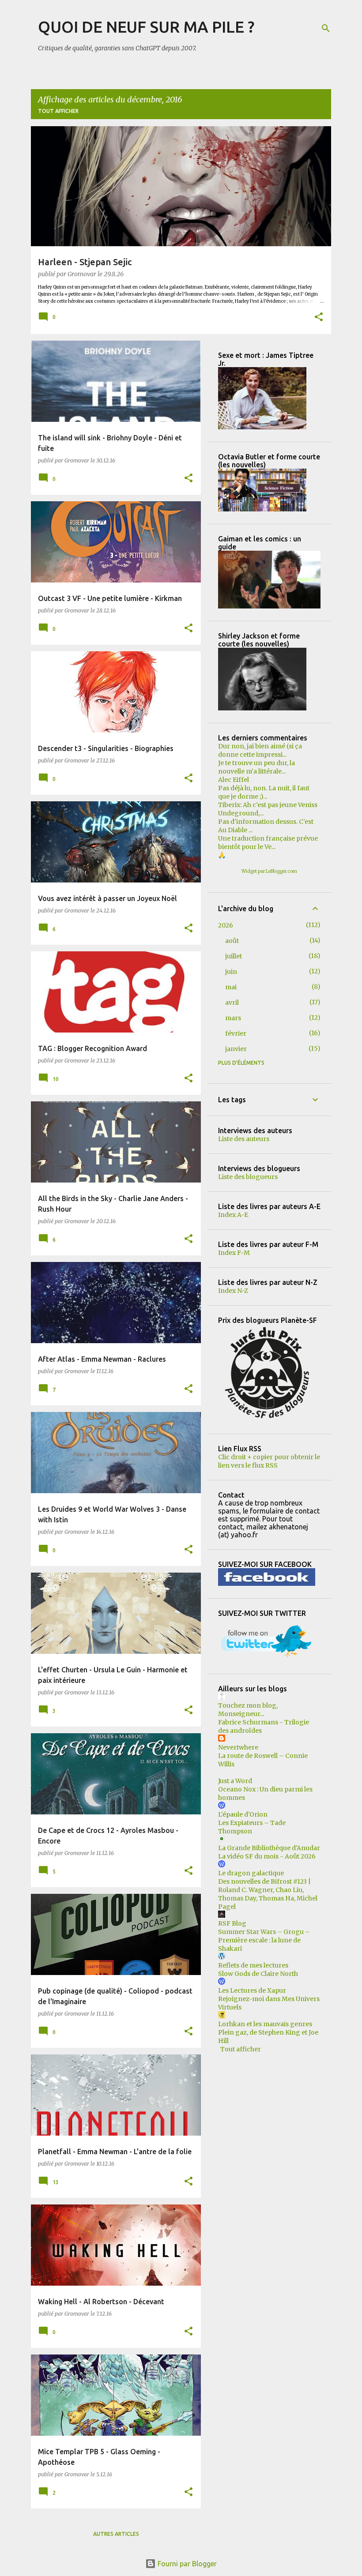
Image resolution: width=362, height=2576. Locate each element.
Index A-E (233, 1215)
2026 (226, 925)
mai (231, 987)
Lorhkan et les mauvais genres (265, 2024)
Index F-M (234, 1253)
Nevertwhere (238, 1747)
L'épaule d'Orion (243, 1814)
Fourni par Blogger (186, 2564)
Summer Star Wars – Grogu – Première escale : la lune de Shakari (264, 1940)
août (232, 941)
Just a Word (235, 1781)
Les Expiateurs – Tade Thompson (252, 1827)
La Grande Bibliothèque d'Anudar (269, 1848)
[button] (319, 318)
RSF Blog (232, 1923)
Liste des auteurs (244, 1139)
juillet (234, 956)
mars (233, 1018)
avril (232, 1003)
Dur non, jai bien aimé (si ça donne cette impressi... (260, 750)
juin (231, 972)
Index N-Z (233, 1291)
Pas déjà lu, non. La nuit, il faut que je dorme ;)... (264, 792)
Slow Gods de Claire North (258, 1974)
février (236, 1033)
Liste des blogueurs (248, 1177)
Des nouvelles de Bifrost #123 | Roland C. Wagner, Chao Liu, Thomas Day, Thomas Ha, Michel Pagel (268, 1894)
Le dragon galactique (251, 1873)
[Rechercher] (326, 28)
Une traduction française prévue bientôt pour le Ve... (268, 843)
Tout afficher (58, 111)
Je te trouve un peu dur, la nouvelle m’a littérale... (256, 767)
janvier (236, 1049)
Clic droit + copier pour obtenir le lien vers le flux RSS (269, 1461)
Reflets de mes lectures (253, 1965)
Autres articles (116, 2534)
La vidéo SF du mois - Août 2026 (267, 1856)
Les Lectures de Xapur (252, 1990)
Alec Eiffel (234, 780)
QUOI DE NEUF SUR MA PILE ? (146, 27)
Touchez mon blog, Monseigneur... (248, 1710)
